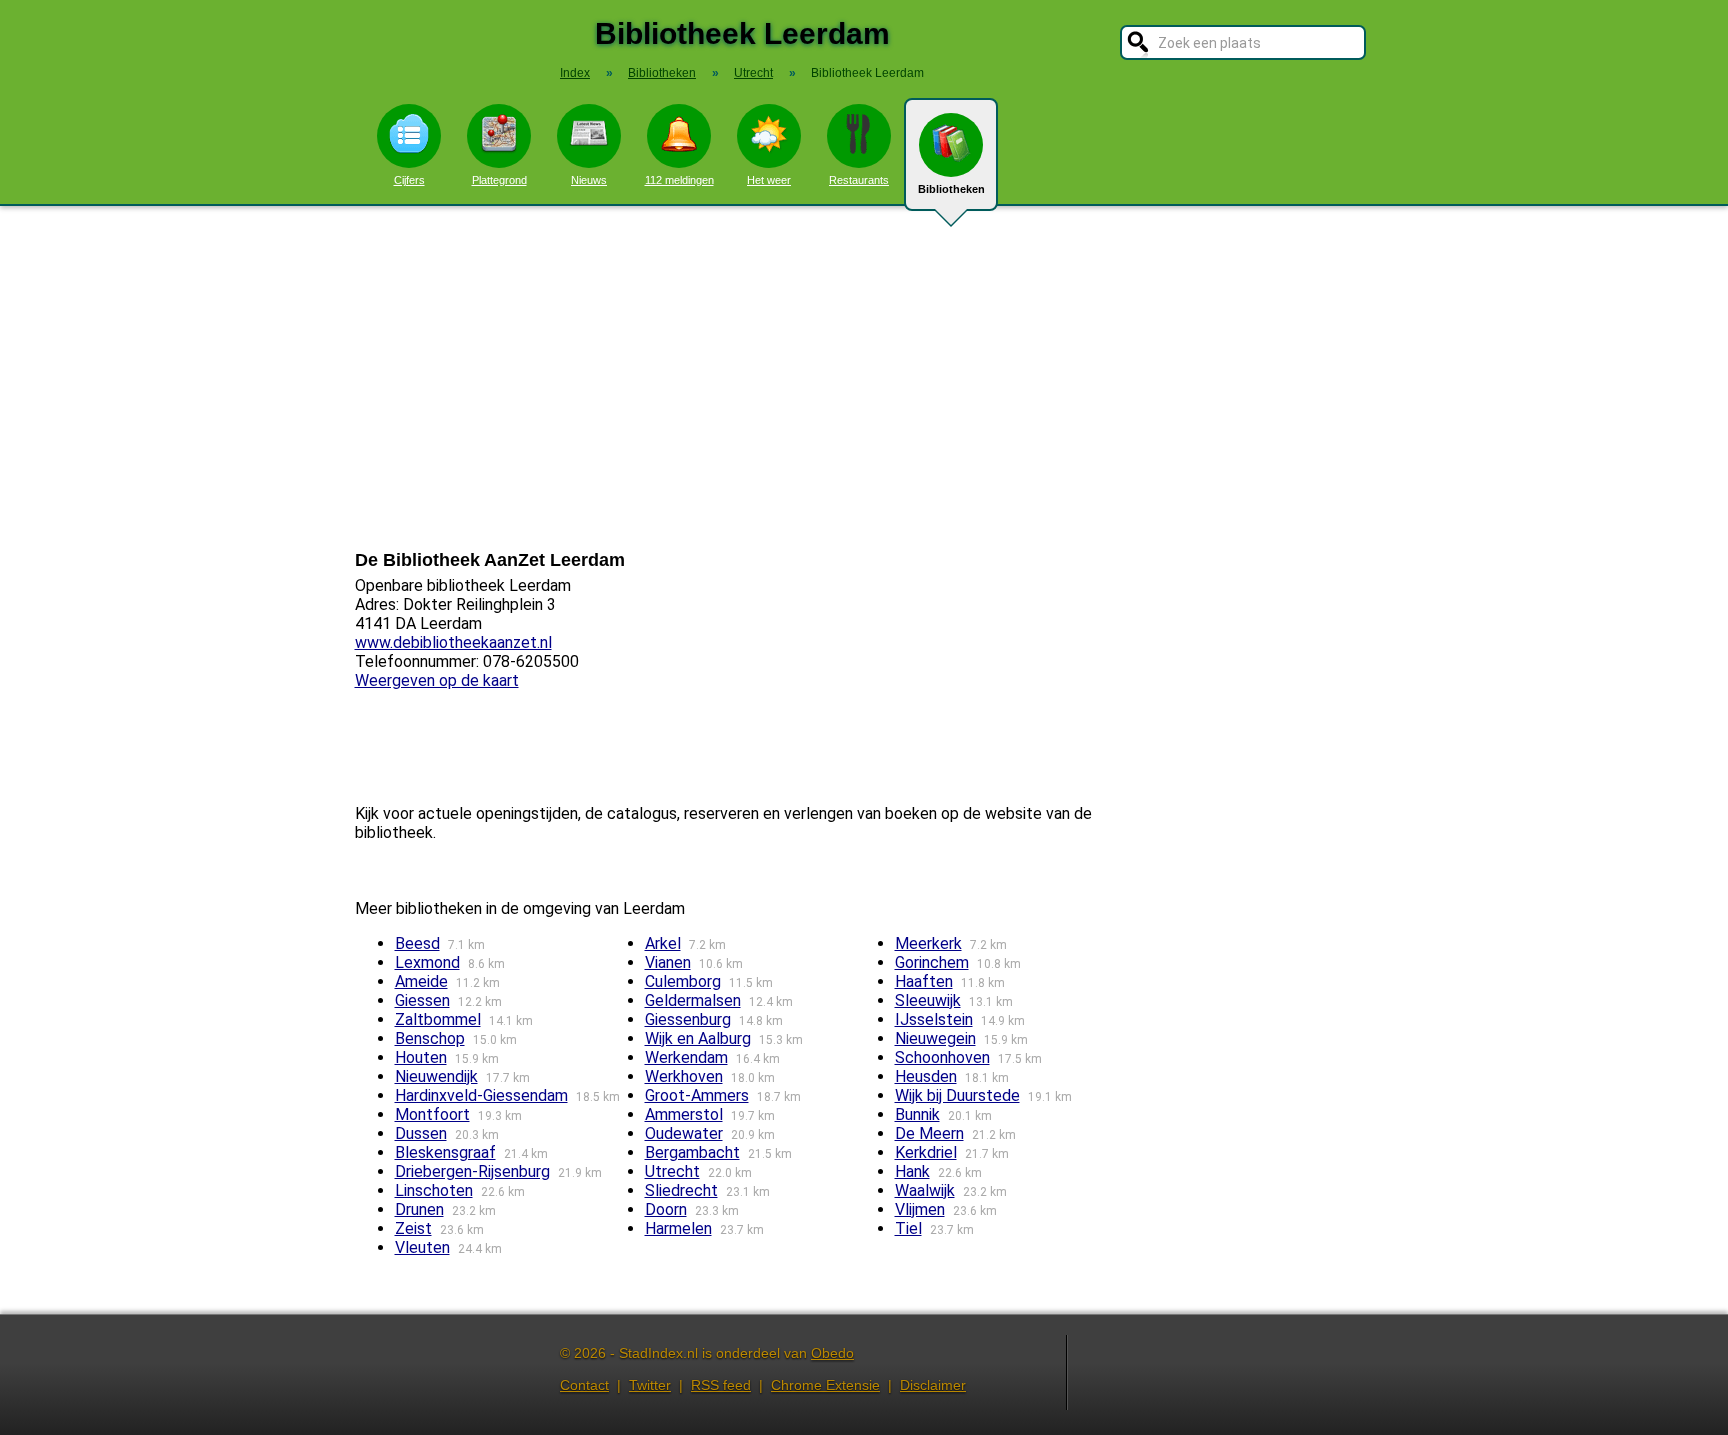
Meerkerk (928, 943)
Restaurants (859, 180)
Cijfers (409, 180)
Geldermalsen (693, 1000)
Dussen (421, 1133)
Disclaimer (933, 1385)
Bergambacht (692, 1152)
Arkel (663, 943)
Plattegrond (499, 180)
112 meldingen (679, 180)
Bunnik (917, 1114)
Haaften (924, 981)
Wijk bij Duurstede (957, 1095)
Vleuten (422, 1247)
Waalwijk (925, 1190)
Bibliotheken (951, 189)
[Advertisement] (864, 378)
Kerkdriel (926, 1152)
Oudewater (684, 1133)
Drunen (419, 1209)
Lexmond (427, 962)
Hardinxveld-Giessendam (481, 1095)
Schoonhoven (942, 1057)
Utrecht (672, 1171)
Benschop (430, 1038)
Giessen (422, 1000)
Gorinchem (932, 962)
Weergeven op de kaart (437, 680)
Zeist (413, 1228)
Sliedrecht (681, 1190)
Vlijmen (920, 1209)
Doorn (666, 1209)
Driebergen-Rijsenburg (472, 1171)
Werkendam (686, 1057)
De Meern (929, 1133)
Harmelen (678, 1228)
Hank (912, 1171)
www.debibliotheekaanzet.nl (453, 642)
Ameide (421, 981)
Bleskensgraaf (445, 1152)
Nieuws (589, 180)
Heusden (926, 1076)
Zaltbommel (438, 1019)
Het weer (769, 180)
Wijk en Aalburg (698, 1038)
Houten (421, 1057)
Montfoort (432, 1114)
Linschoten (434, 1190)
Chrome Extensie (825, 1385)
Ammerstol (684, 1114)
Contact (584, 1385)
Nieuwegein (935, 1038)
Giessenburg (688, 1019)
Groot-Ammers (697, 1095)
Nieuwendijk (436, 1076)
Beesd (417, 943)
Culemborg (683, 981)
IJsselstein (934, 1019)
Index (575, 73)
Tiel (908, 1228)
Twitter (650, 1385)
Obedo (832, 1353)
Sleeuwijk (928, 1000)
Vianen (668, 962)
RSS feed (721, 1385)
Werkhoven (684, 1076)
